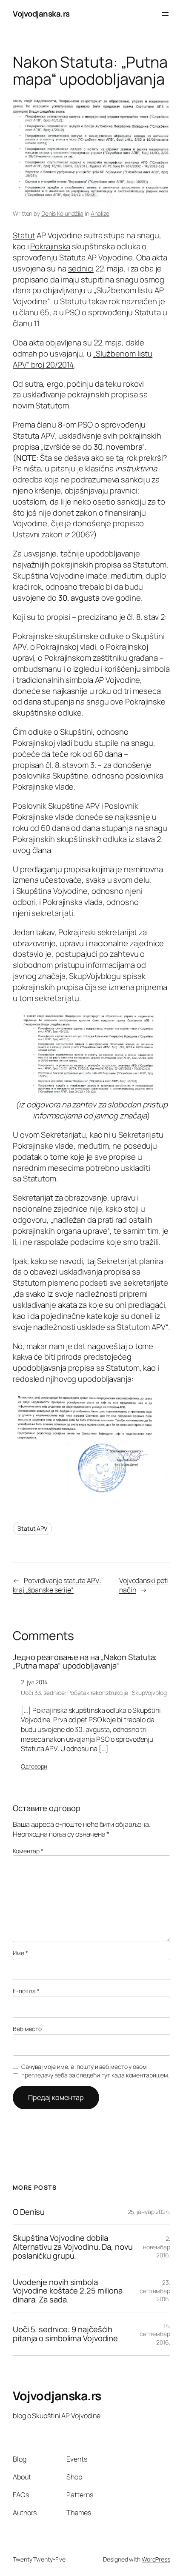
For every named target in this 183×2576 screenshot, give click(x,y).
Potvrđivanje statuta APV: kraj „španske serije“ (57, 1585)
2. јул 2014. (35, 1682)
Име (20, 1953)
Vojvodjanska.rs (41, 14)
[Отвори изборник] (165, 14)
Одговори (34, 1766)
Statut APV (32, 1528)
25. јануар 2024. (149, 2212)
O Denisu (29, 2212)
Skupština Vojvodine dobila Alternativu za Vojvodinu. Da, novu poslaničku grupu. (73, 2247)
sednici (81, 268)
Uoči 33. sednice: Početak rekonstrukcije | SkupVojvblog (94, 1693)
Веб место (27, 2029)
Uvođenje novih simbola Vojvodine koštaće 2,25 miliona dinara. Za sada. (68, 2291)
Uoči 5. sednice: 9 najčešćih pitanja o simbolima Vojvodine (65, 2334)
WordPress (156, 2559)
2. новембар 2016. (157, 2247)
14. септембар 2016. (155, 2334)
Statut (24, 235)
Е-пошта (26, 1991)
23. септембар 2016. (155, 2291)
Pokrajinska (50, 246)
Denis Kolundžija (62, 213)
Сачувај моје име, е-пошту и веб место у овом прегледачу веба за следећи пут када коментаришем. (95, 2071)
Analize (100, 213)
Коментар (28, 1851)
